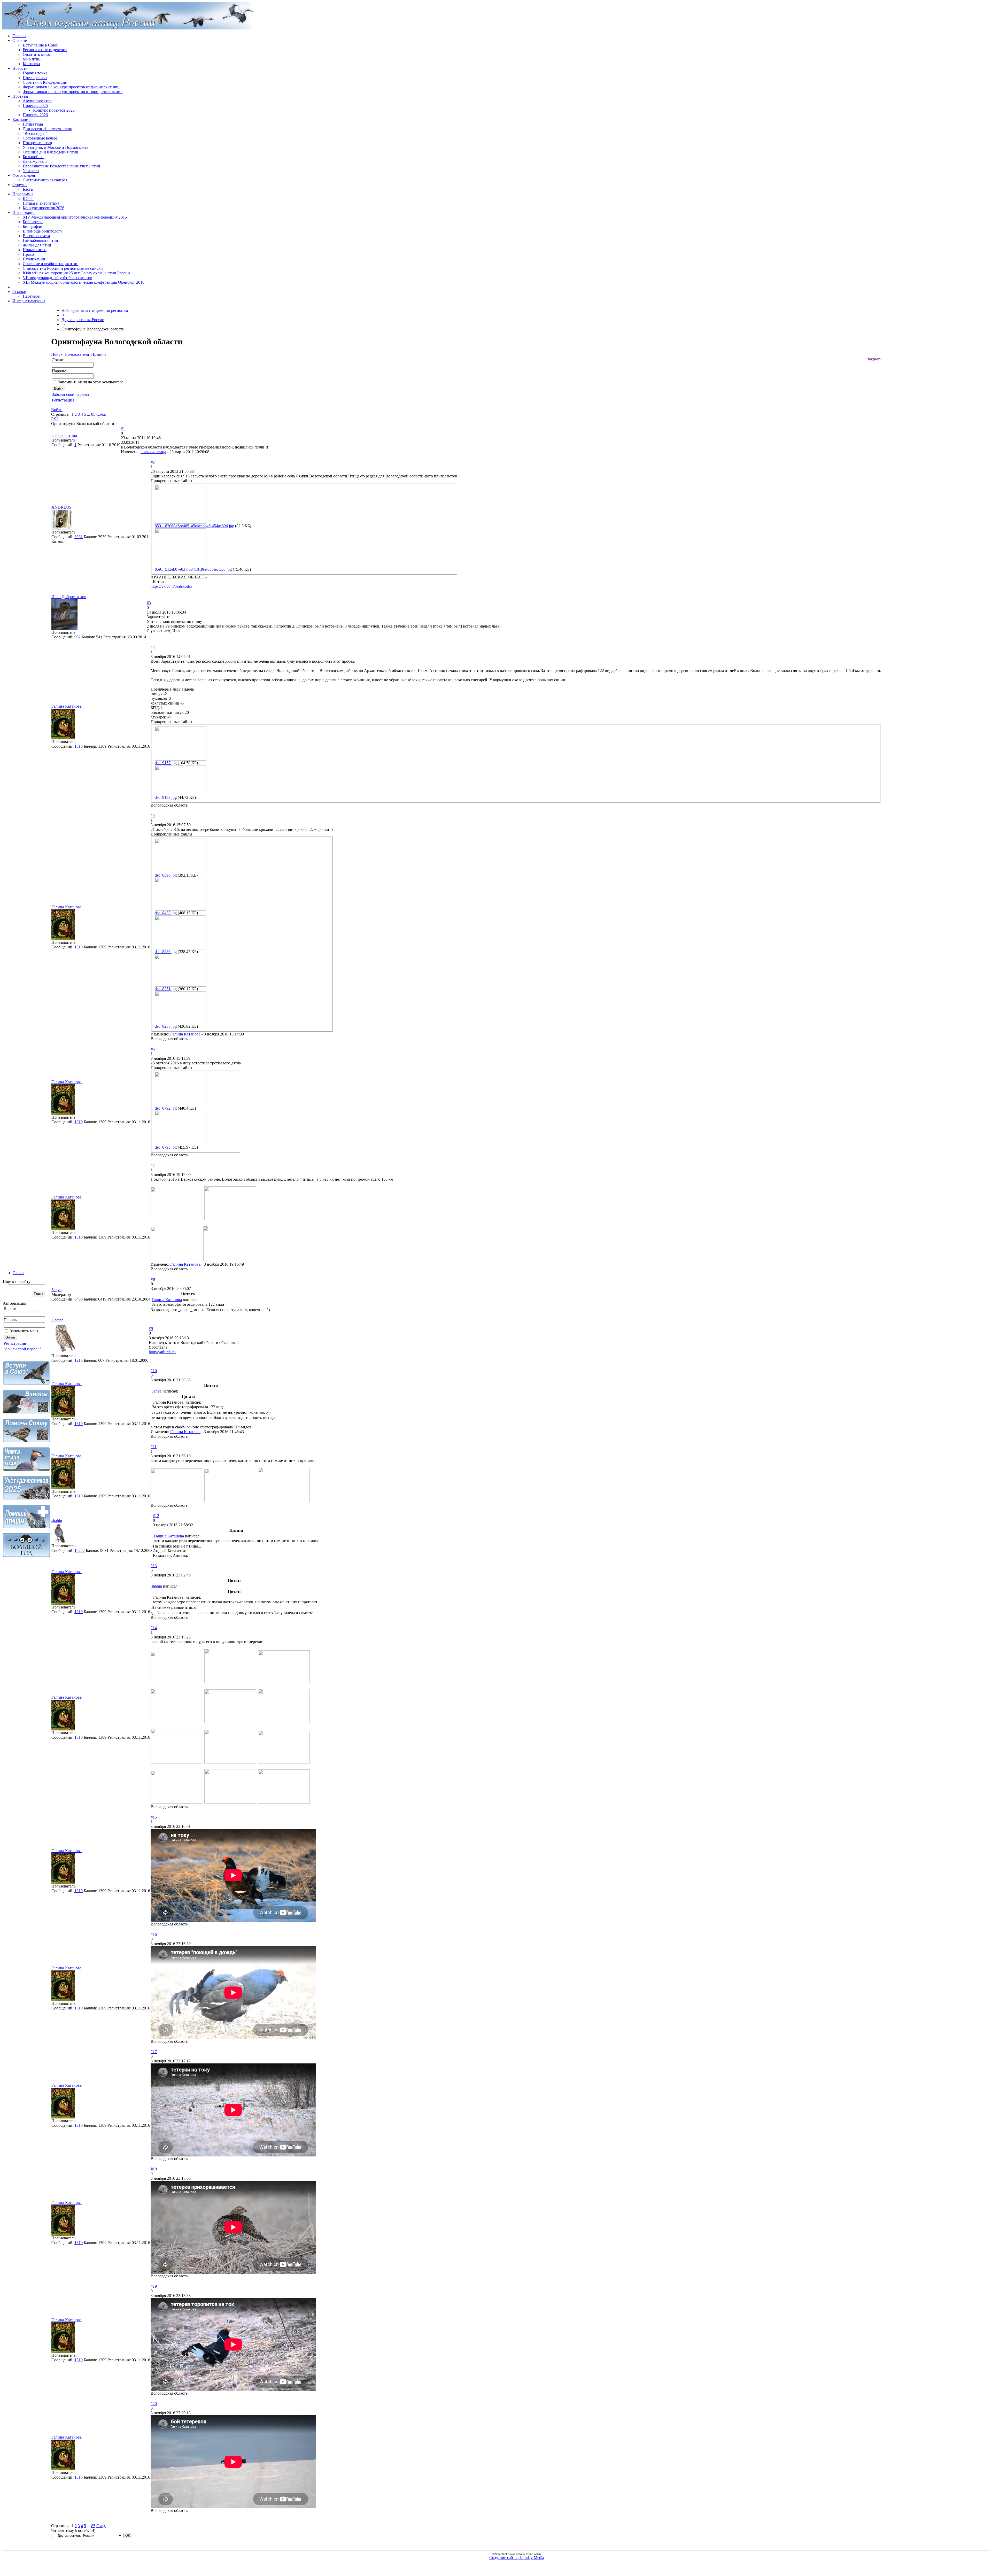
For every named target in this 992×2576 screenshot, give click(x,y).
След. (101, 414)
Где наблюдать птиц (40, 240)
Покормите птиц (37, 143)
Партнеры (32, 296)
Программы (23, 194)
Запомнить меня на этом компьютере (91, 382)
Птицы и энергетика (41, 203)
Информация (24, 212)
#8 (153, 1279)
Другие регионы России (83, 320)
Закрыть (874, 359)
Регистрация (15, 1343)
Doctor (57, 1320)
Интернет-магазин (29, 301)
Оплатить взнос (37, 54)
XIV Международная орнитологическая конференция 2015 (75, 217)
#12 (156, 1516)
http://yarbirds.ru (162, 1352)
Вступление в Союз (40, 45)
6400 (79, 1299)
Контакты (31, 64)
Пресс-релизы (35, 78)
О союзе (20, 40)
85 (93, 414)
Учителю (31, 171)
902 (78, 637)
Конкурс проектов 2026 (44, 208)
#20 (154, 2404)
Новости (20, 68)
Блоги (28, 189)
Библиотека (33, 222)
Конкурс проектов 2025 (54, 110)
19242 (80, 1550)
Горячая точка (35, 73)
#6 (153, 1049)
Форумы (20, 185)
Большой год (34, 157)
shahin (57, 1521)
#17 (154, 2052)
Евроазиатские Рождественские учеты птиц (61, 166)
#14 (154, 1628)
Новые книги (35, 250)
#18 (154, 2169)
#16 (154, 1934)
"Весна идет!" (35, 133)
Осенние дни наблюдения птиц (51, 152)
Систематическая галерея (45, 180)
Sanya (56, 1290)
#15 (154, 1817)
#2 (153, 462)
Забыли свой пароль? (22, 1349)
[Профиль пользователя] (61, 528)
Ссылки (19, 292)
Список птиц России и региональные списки (63, 268)
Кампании (22, 119)
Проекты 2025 (35, 106)
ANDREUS (61, 507)
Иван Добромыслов (69, 597)
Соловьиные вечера (40, 138)
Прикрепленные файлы (171, 481)
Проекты (20, 96)
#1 (123, 428)
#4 (153, 647)
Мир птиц (32, 59)
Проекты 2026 (35, 115)
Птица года (33, 124)
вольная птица (64, 435)
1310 (79, 746)
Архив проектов (37, 101)
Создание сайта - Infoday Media (517, 2558)
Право (28, 254)
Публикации (34, 259)
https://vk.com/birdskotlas (171, 586)
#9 (151, 1329)
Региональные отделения (45, 50)
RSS (55, 419)
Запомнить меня (24, 1331)
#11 (154, 1447)
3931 (79, 537)
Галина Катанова (67, 706)
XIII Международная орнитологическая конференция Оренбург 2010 (84, 282)
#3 (149, 603)
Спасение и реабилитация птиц (51, 264)
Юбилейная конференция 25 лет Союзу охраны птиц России (76, 273)
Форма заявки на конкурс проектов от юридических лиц (73, 92)
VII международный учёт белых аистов (57, 278)
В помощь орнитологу (42, 231)
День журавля (35, 161)
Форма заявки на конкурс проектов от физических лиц (71, 87)
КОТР (28, 199)
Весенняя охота (36, 236)
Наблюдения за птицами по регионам (95, 310)
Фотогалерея (24, 175)
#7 (153, 1165)
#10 (154, 1371)
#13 (154, 1566)
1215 (79, 1360)
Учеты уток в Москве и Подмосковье (56, 147)
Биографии (33, 226)
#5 (153, 815)
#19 (154, 2286)
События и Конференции (45, 82)
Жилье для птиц (37, 245)
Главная (19, 36)
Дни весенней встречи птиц (48, 129)
